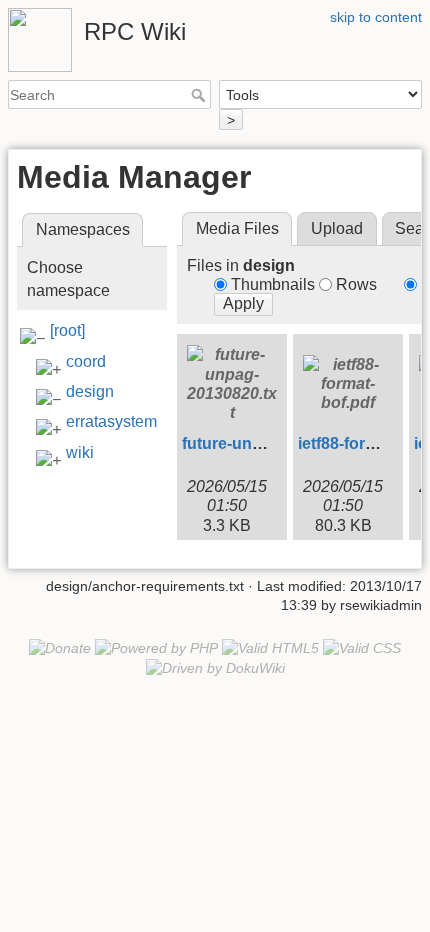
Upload (337, 228)
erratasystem (111, 421)
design (90, 391)
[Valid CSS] (362, 647)
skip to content (376, 17)
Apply (243, 303)
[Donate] (60, 647)
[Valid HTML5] (270, 647)
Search (200, 95)
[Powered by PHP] (156, 647)
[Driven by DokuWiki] (215, 667)
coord (86, 361)
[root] (67, 330)
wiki (80, 452)
